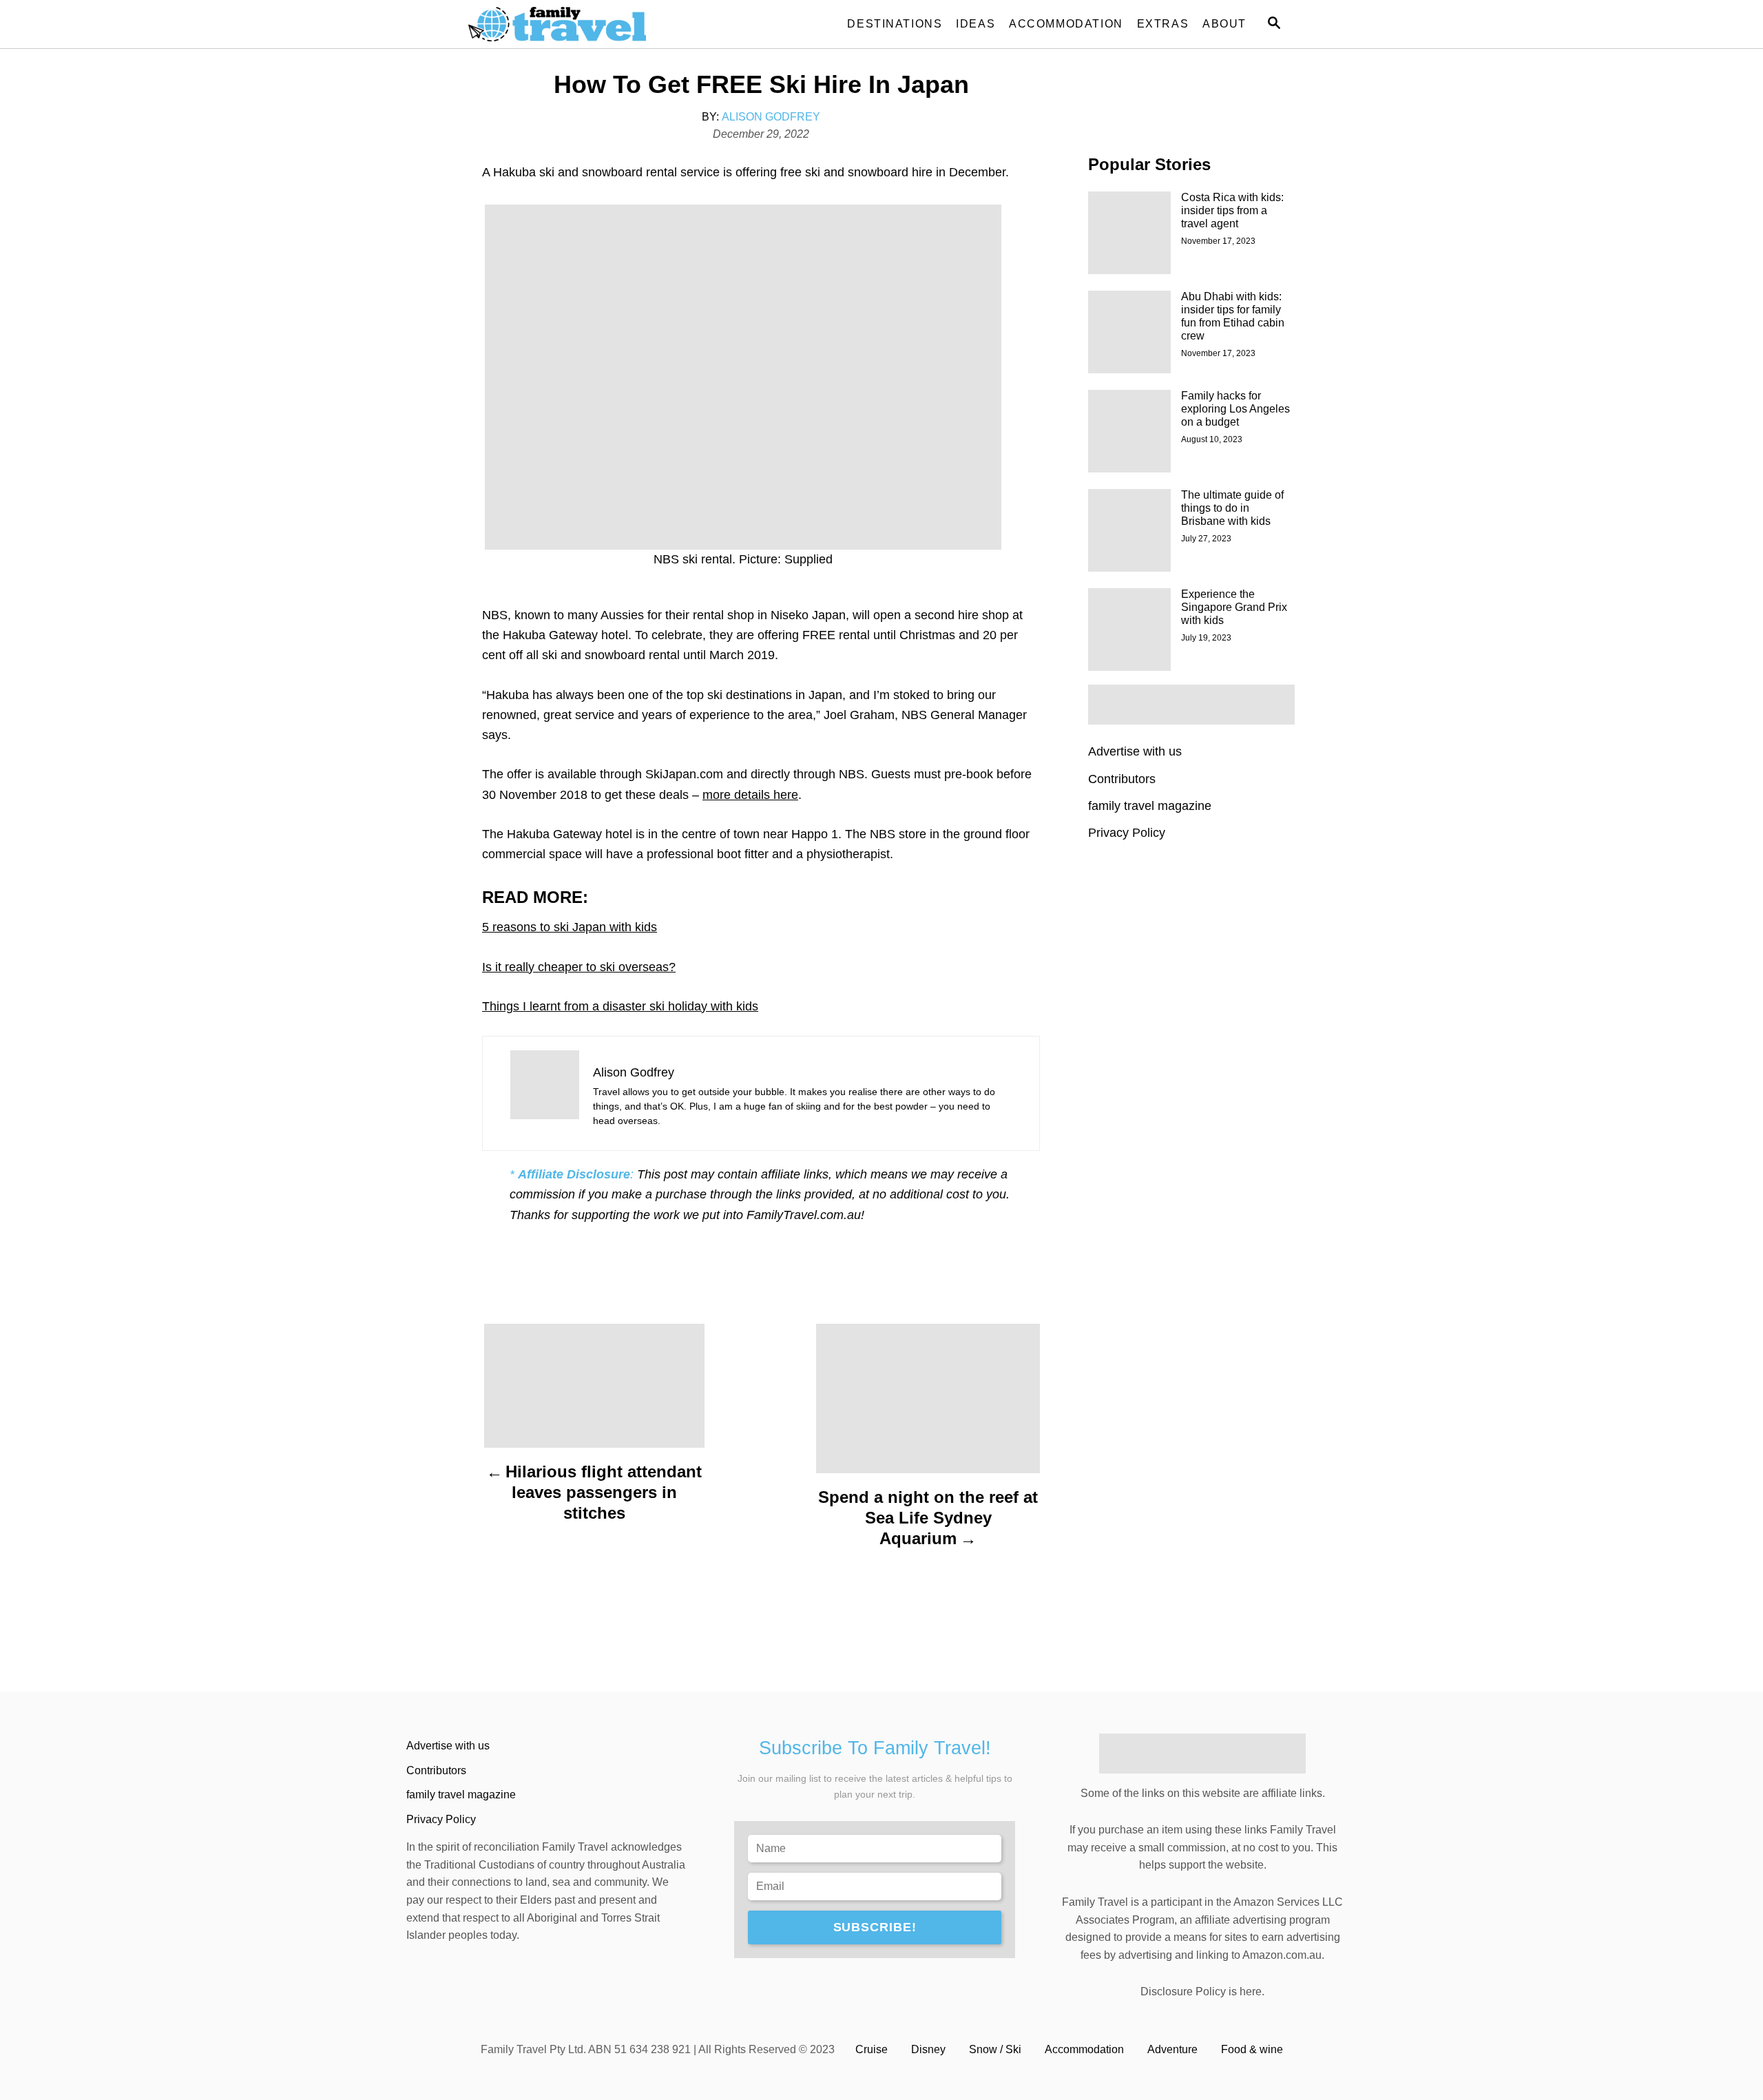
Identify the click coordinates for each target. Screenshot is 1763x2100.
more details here (750, 795)
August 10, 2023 (1212, 439)
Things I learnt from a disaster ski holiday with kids (620, 1006)
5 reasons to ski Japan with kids (570, 927)
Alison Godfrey (771, 117)
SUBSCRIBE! (875, 1927)
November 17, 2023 (1218, 241)
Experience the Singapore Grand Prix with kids (1234, 607)
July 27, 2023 (1206, 539)
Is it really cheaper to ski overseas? (579, 967)
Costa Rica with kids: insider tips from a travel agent (1232, 210)
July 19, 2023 (1206, 638)
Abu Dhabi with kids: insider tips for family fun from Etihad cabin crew (1233, 316)
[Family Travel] (592, 24)
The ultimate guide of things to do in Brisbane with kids (1232, 508)
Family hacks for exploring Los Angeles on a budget (1235, 409)
